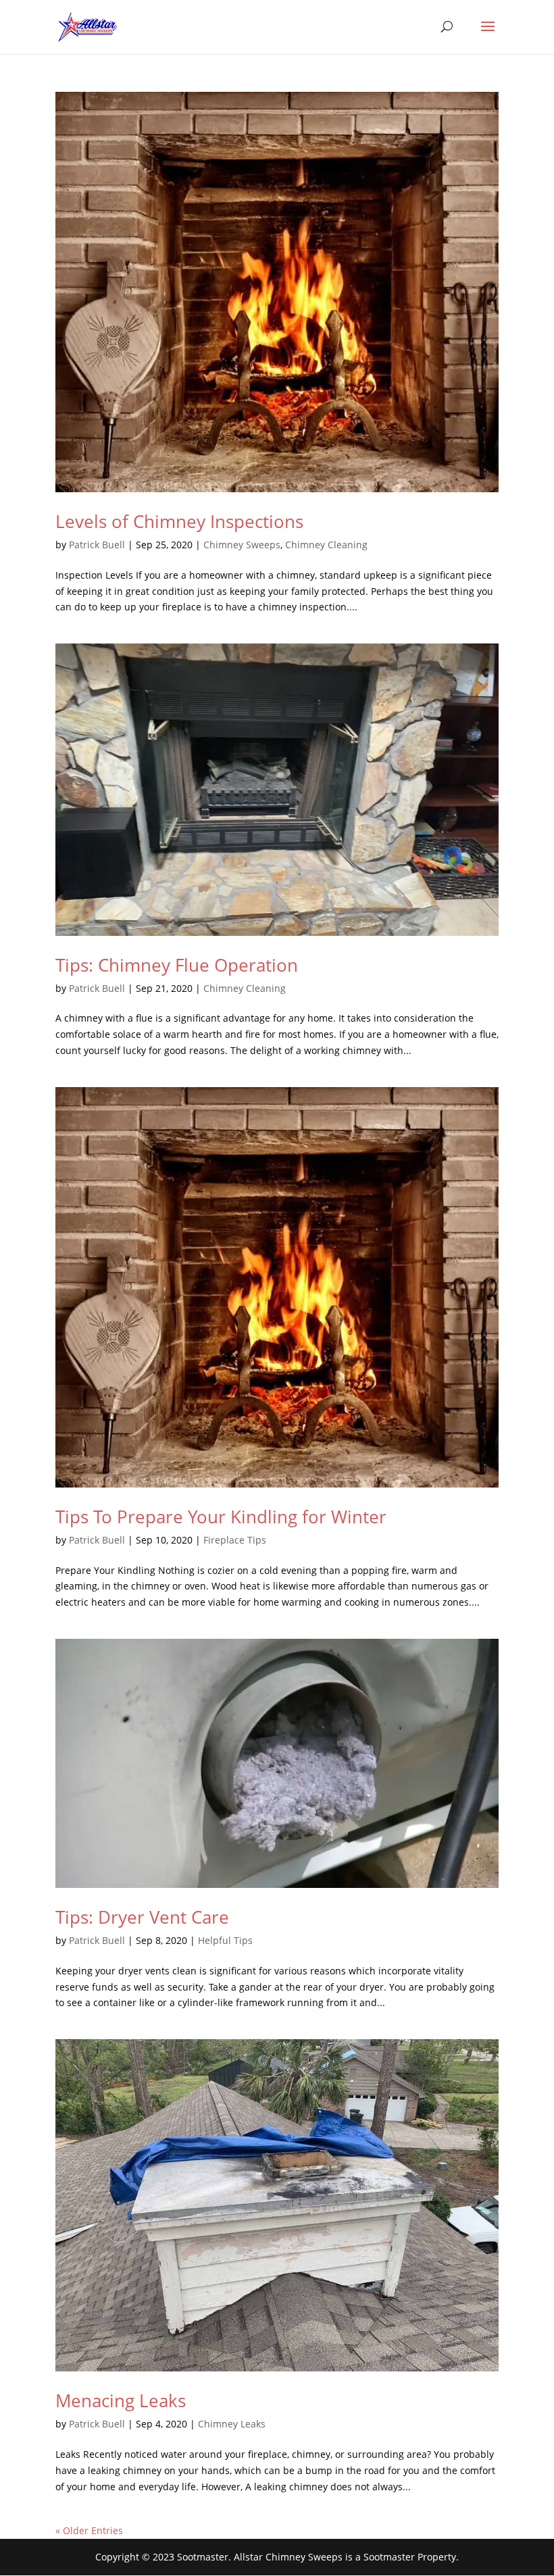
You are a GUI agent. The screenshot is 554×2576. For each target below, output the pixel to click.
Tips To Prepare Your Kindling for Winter (221, 1517)
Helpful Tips (225, 1940)
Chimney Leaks (232, 2424)
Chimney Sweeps (242, 545)
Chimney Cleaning (326, 545)
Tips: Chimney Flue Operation (177, 965)
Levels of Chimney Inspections (179, 521)
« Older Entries (89, 2530)
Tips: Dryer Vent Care (142, 1917)
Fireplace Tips (235, 1540)
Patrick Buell (97, 545)
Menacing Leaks (121, 2400)
